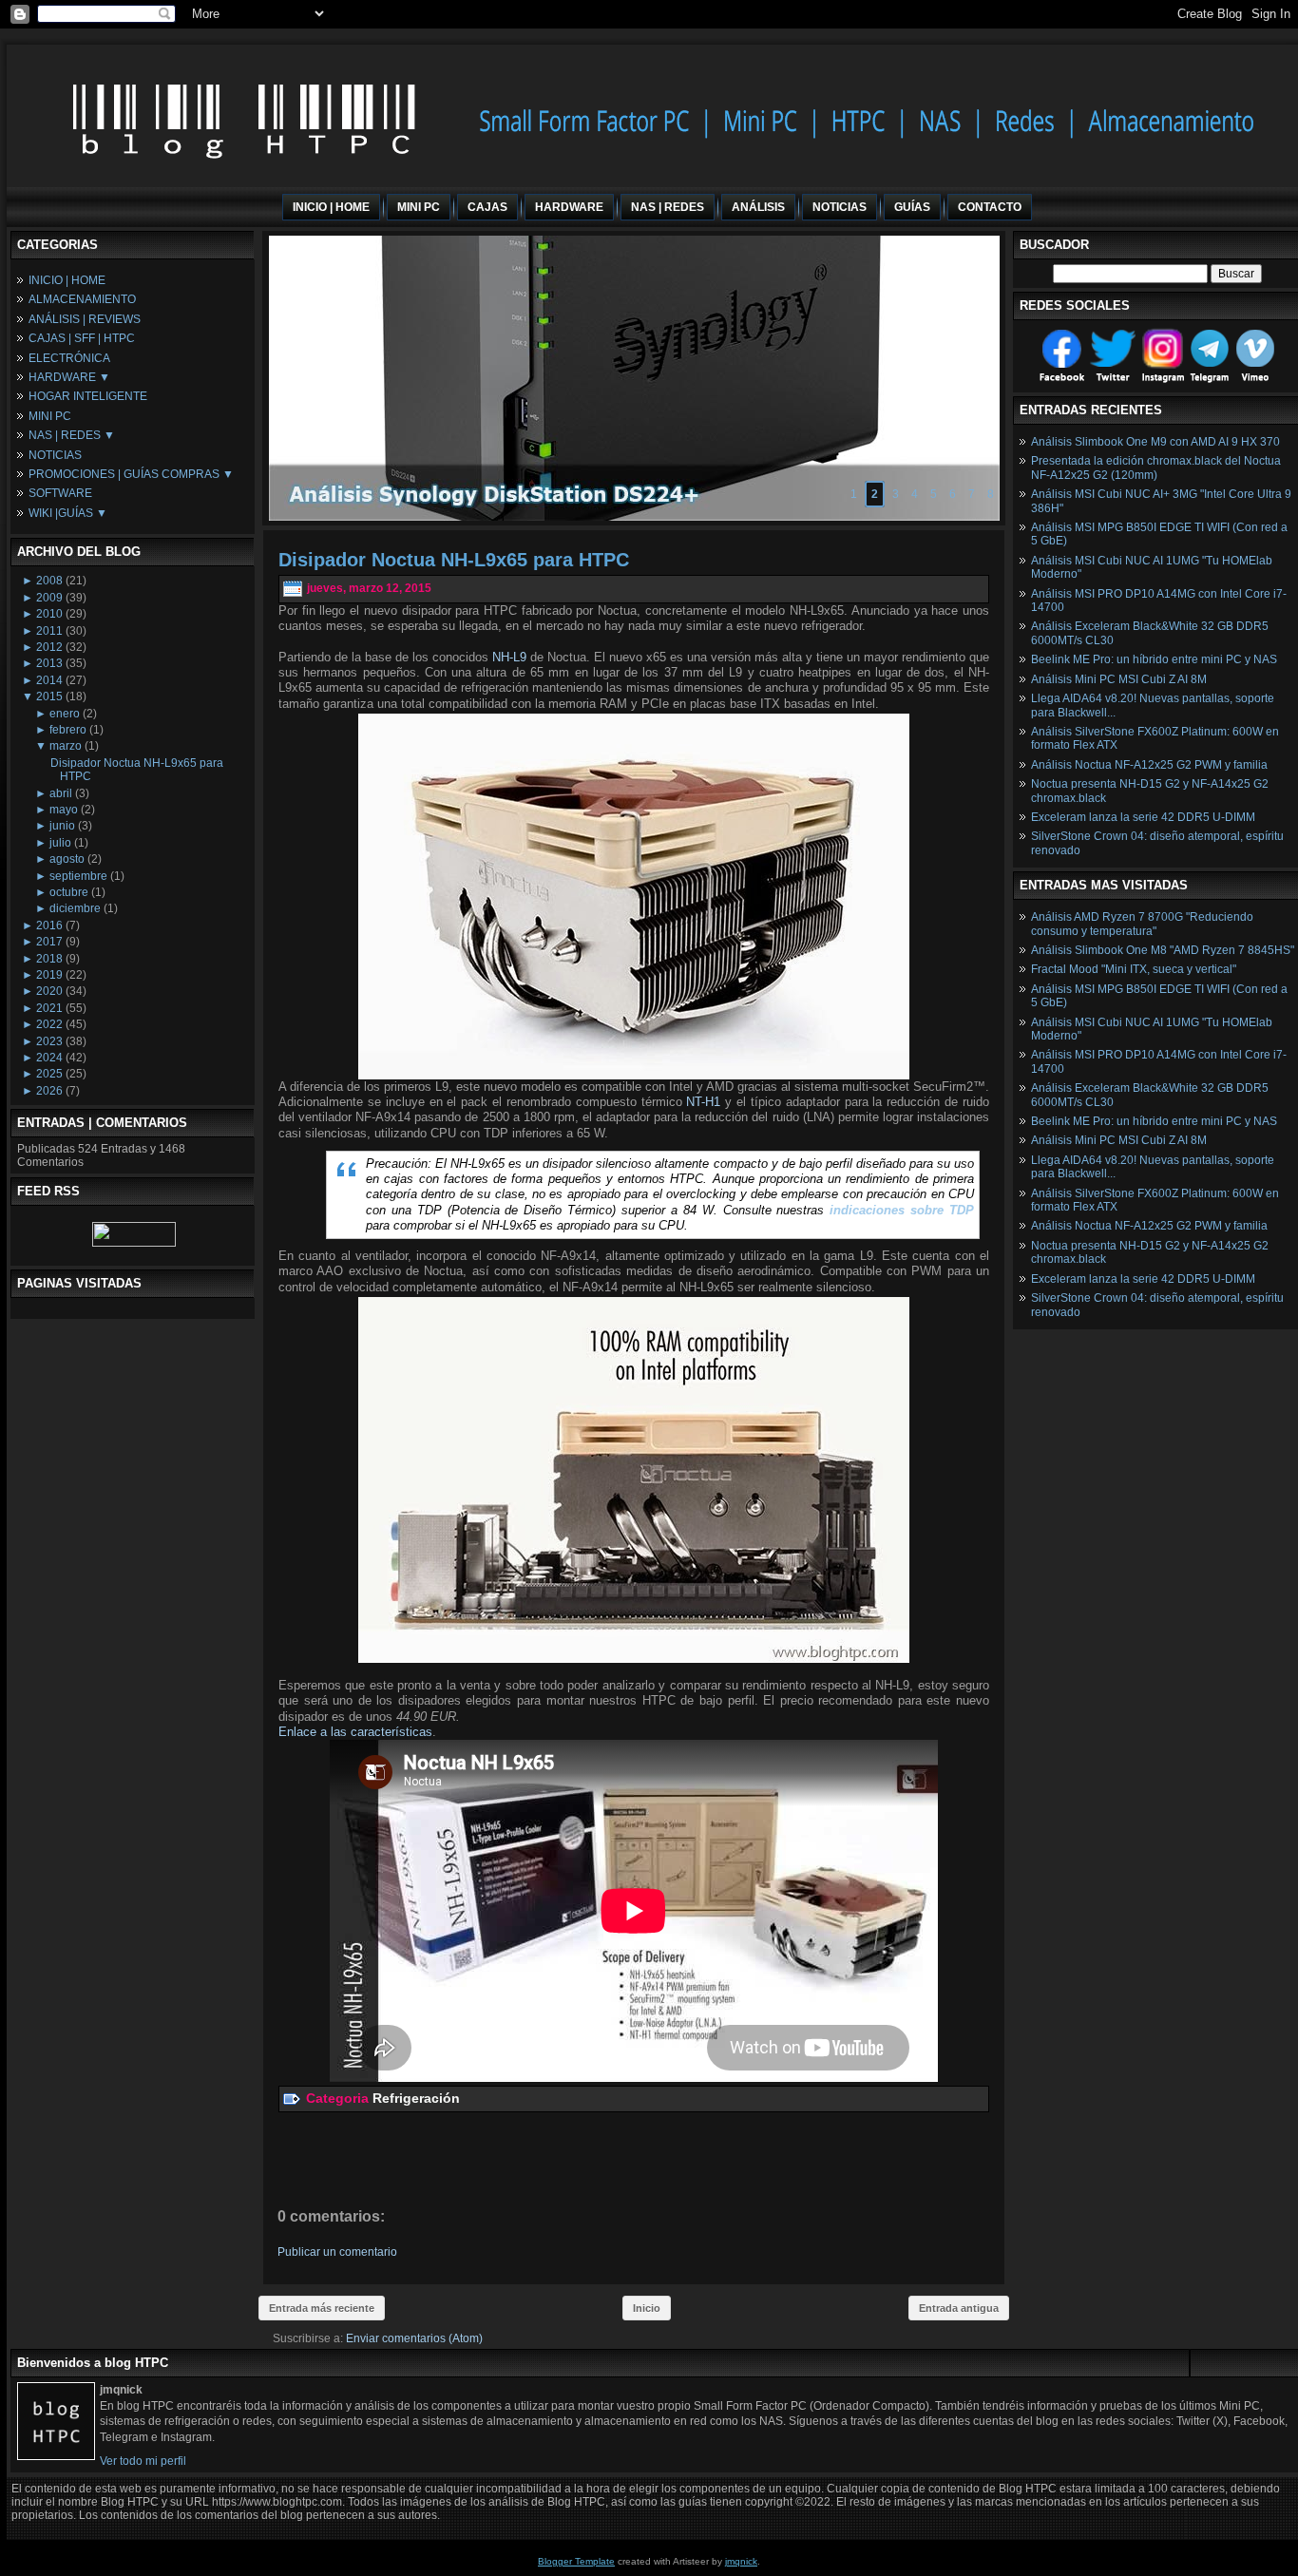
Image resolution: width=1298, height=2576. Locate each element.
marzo (66, 746)
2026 (49, 1091)
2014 (49, 680)
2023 (49, 1041)
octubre (69, 892)
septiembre (78, 876)
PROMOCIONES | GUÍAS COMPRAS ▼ (131, 474)
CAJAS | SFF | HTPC (82, 338)
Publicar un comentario (337, 2252)
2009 (49, 598)
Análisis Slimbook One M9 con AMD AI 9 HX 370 (1155, 442)
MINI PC (50, 416)
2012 (49, 647)
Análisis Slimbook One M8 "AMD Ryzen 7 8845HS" (1163, 950)
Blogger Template (576, 2561)
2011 (49, 631)
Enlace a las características (355, 1732)
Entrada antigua (959, 2308)
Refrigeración (416, 2098)
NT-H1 (703, 1102)
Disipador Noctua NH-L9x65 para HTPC (454, 560)
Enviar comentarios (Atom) (414, 2338)
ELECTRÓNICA (69, 358)
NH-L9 (509, 657)
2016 (49, 925)
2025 (49, 1074)
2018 (49, 959)
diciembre (75, 908)
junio (62, 826)
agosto (67, 859)
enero (65, 714)
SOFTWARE (60, 493)
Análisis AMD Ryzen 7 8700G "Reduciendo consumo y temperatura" (1142, 924)
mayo (64, 810)
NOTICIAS (55, 455)
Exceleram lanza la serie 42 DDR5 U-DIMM (1143, 817)
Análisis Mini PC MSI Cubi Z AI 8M (1119, 679)
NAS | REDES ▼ (72, 435)
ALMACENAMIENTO (82, 299)
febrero (68, 730)
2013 (49, 663)
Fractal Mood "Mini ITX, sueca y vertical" (1134, 969)
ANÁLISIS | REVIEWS (85, 319)
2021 (49, 1008)
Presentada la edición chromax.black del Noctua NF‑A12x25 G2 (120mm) (1156, 467)
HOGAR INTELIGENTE (88, 396)
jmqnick (741, 2561)
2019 (49, 975)
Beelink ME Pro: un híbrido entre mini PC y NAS (1154, 659)
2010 (49, 614)
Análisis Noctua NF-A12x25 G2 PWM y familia (1149, 765)
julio (60, 843)
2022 (49, 1024)
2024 (49, 1058)
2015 (49, 696)
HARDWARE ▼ (69, 377)
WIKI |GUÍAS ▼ (68, 513)
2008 (49, 581)
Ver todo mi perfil (143, 2461)
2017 (49, 942)
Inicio (647, 2308)
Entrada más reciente (322, 2308)
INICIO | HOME (67, 280)
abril (61, 793)
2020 (49, 991)
